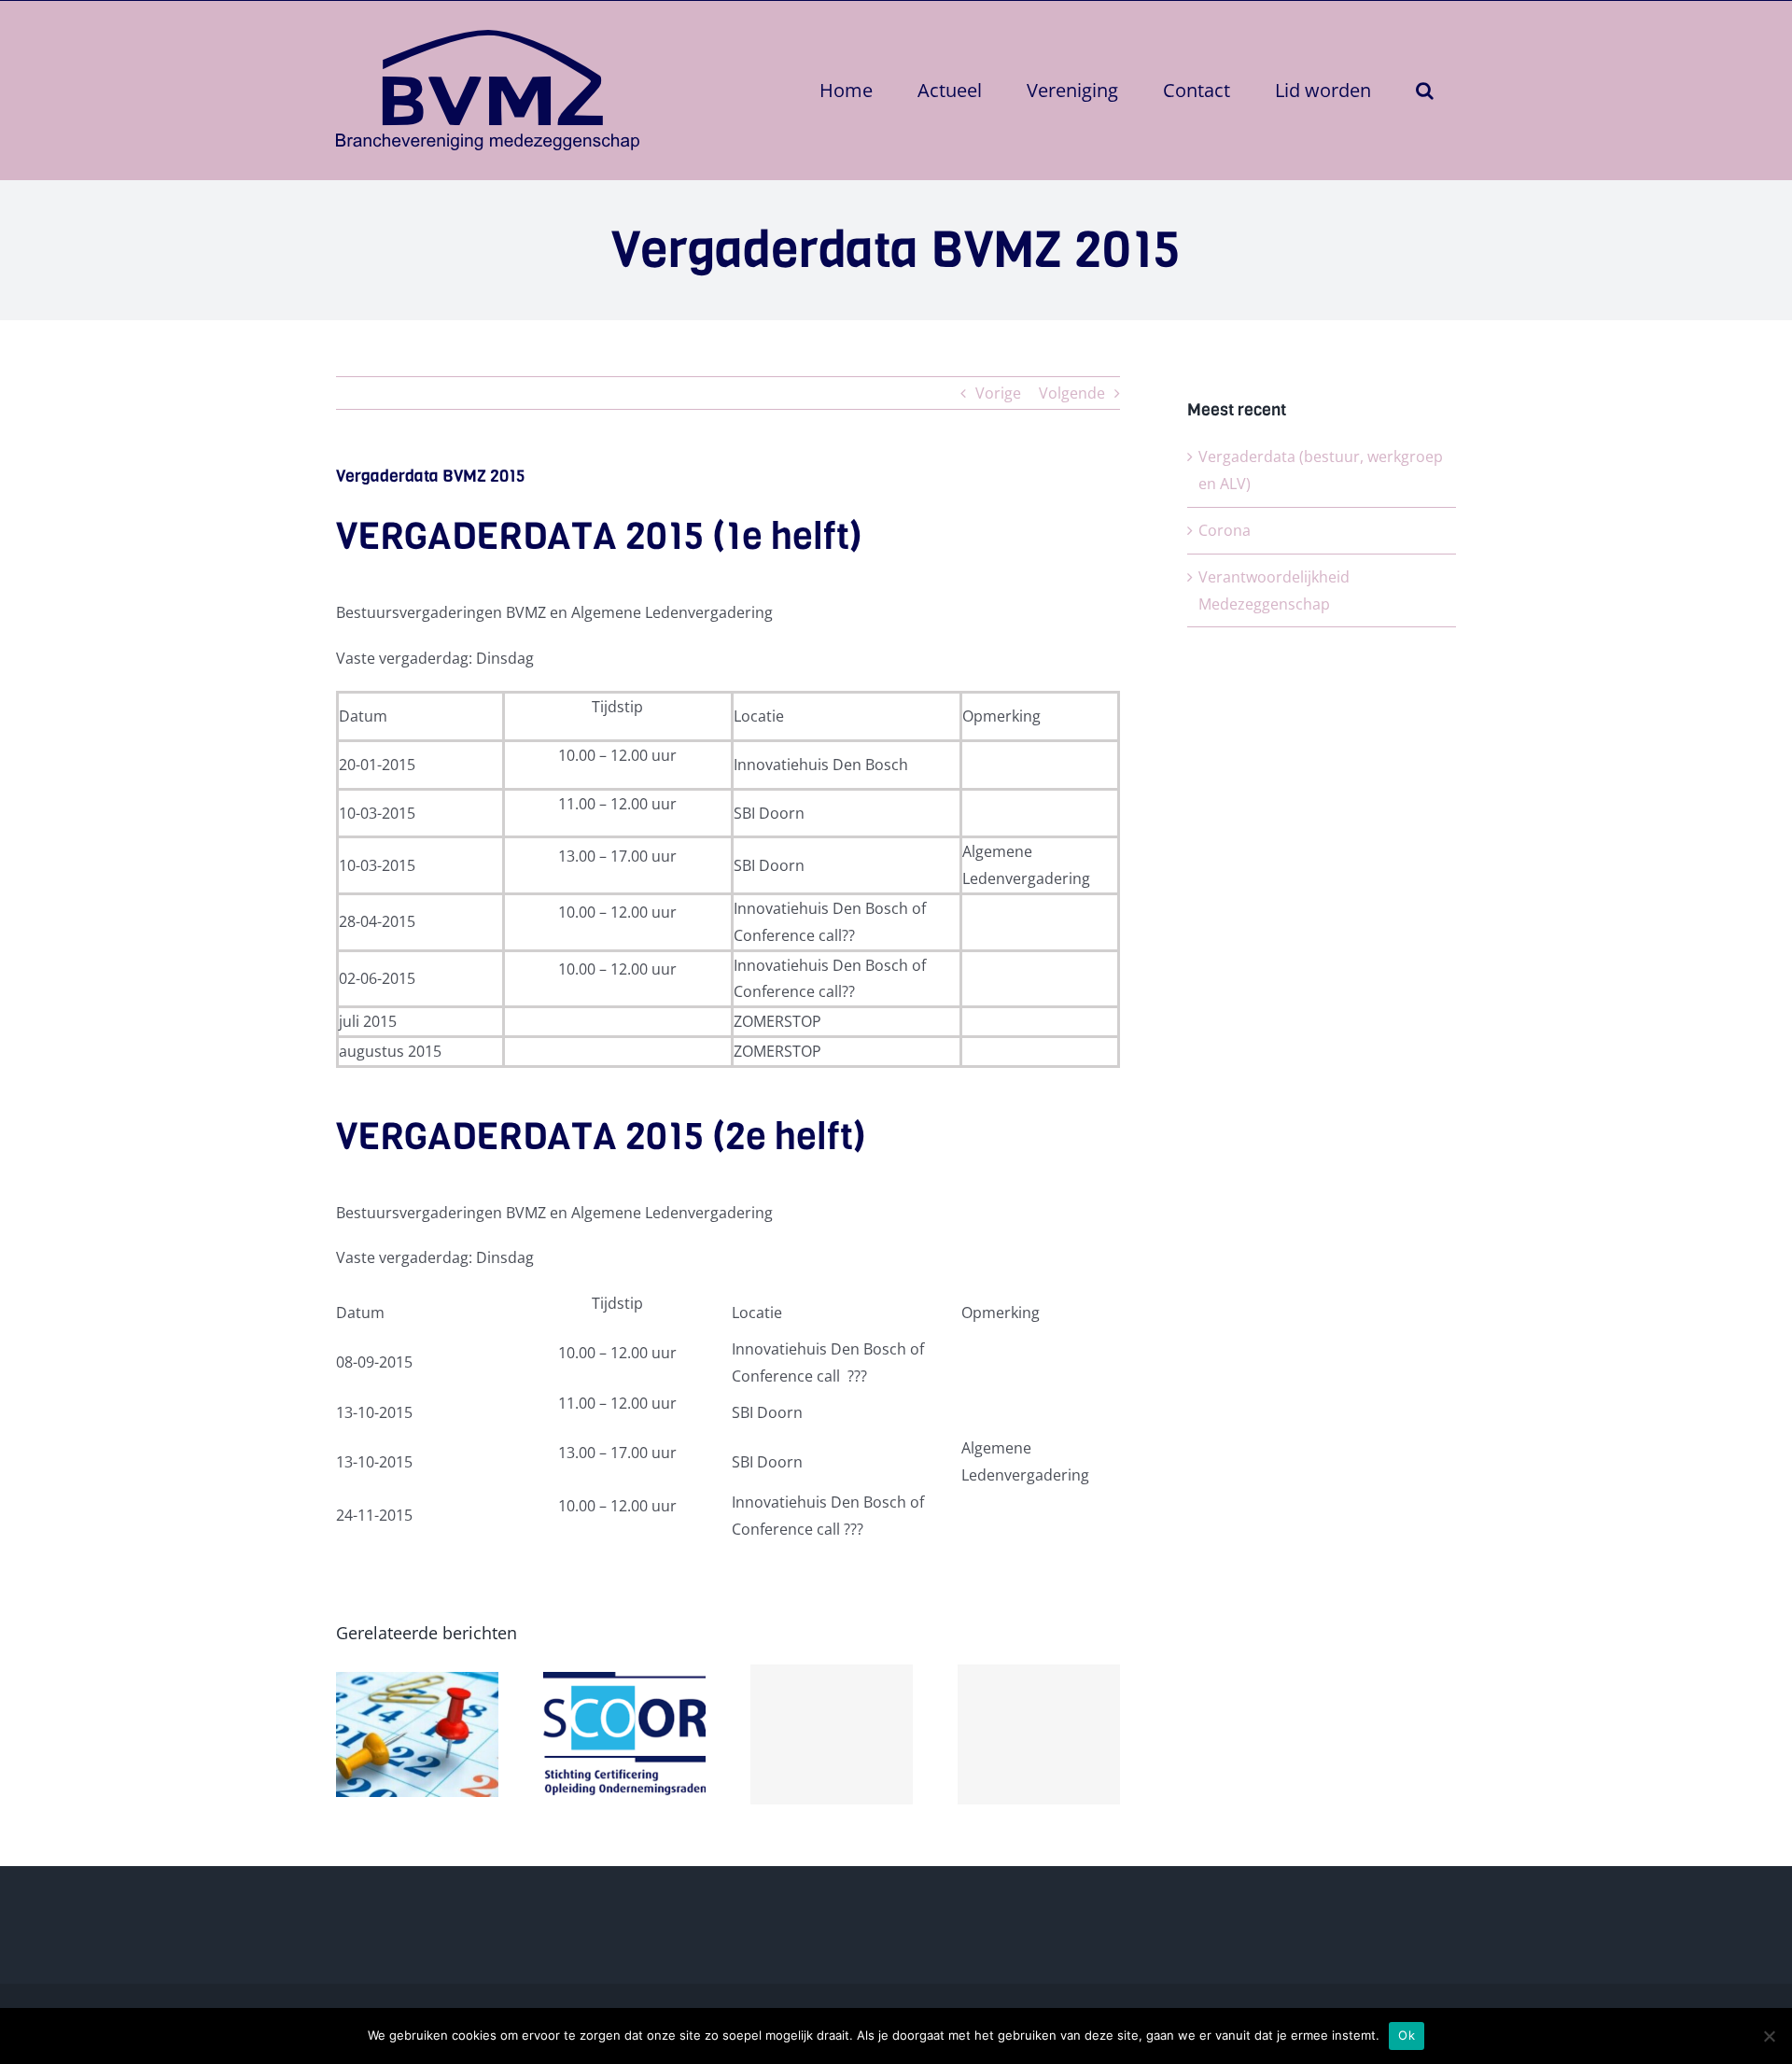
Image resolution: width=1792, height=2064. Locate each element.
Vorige (998, 393)
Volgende (1072, 393)
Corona (1225, 530)
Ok (1407, 2035)
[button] (1425, 90)
